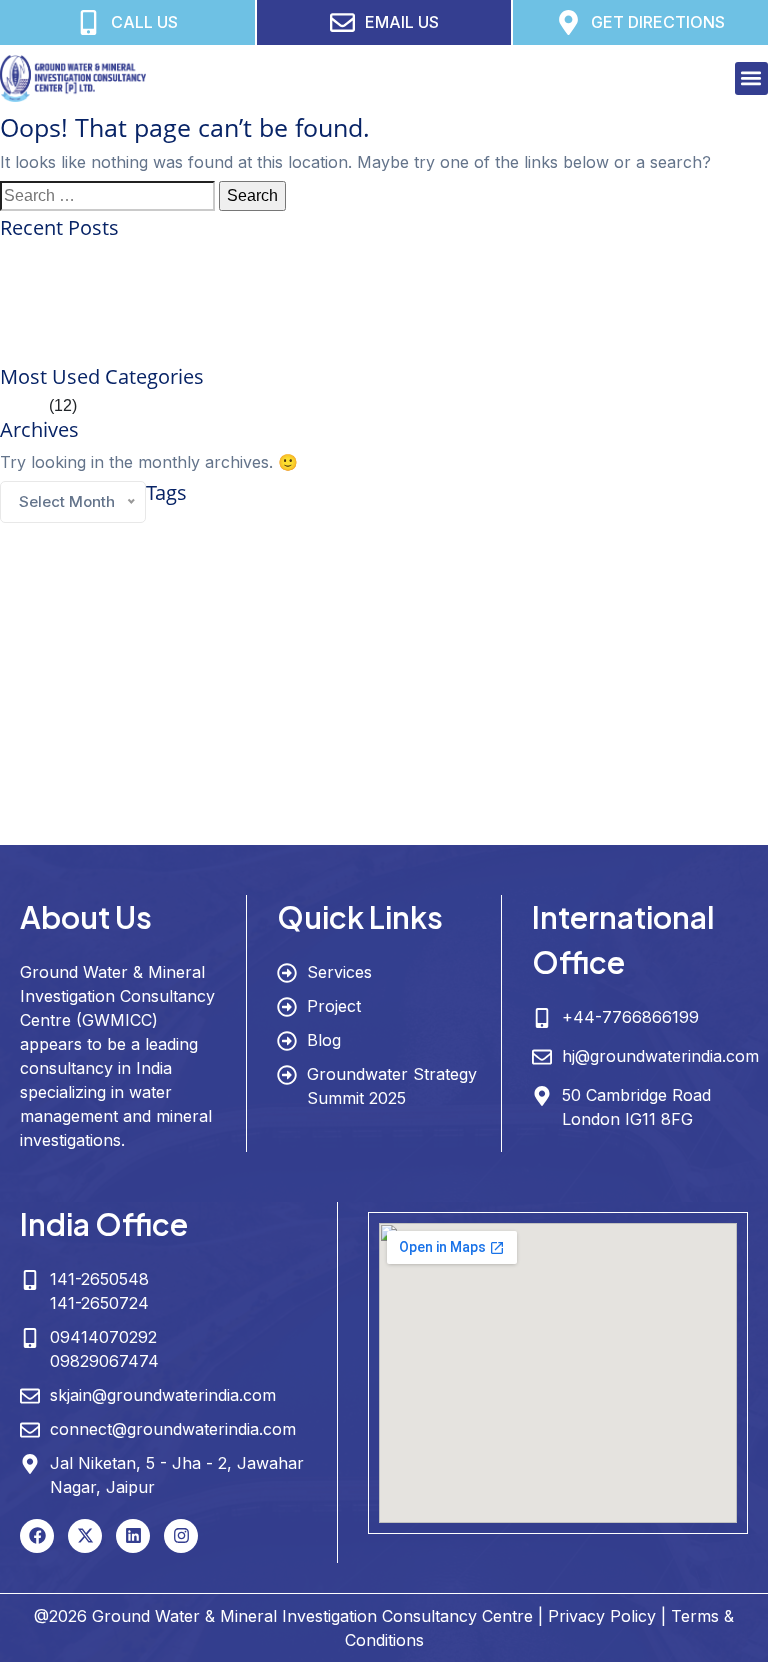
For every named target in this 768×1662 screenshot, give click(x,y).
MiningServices (364, 735)
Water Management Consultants (175, 805)
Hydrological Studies (674, 706)
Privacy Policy (602, 1616)
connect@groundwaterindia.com (173, 1429)
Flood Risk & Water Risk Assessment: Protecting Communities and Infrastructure (284, 328)
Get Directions (658, 22)
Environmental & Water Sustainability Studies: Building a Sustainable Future (270, 304)
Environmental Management (200, 552)
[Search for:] (107, 196)
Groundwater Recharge (264, 706)
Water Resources (580, 799)
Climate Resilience (678, 524)
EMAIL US (402, 22)
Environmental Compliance (64, 552)
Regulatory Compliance (693, 735)
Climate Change (537, 523)
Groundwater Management (263, 656)
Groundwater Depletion (199, 621)
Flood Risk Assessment (221, 585)
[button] (751, 78)
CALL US (144, 22)
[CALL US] (88, 22)
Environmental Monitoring (333, 552)
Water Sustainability (112, 834)
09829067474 (104, 1361)
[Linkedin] (133, 1536)
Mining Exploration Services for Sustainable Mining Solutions (216, 256)
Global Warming (321, 585)
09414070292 (103, 1337)
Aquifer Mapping (204, 524)
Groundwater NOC (46, 706)
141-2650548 (99, 1279)
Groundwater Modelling (679, 660)
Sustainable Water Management (281, 762)
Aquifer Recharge (309, 526)
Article (22, 405)
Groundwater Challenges (424, 585)
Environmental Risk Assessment (476, 552)
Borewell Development (410, 526)
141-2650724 (99, 1303)
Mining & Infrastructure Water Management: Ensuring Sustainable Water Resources (294, 352)
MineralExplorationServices (125, 735)
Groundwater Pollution (149, 706)
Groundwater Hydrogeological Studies (532, 621)
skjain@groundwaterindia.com (163, 1395)
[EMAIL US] (342, 22)
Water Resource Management (362, 803)
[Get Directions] (568, 22)
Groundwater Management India (514, 662)
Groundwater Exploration (347, 619)
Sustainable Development (61, 766)
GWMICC (382, 701)
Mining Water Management (469, 735)
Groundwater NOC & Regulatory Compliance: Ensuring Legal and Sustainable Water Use (316, 280)
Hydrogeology (531, 699)
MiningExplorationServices (259, 735)
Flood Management (113, 585)
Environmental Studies (613, 552)
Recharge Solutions (585, 735)
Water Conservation (535, 762)
